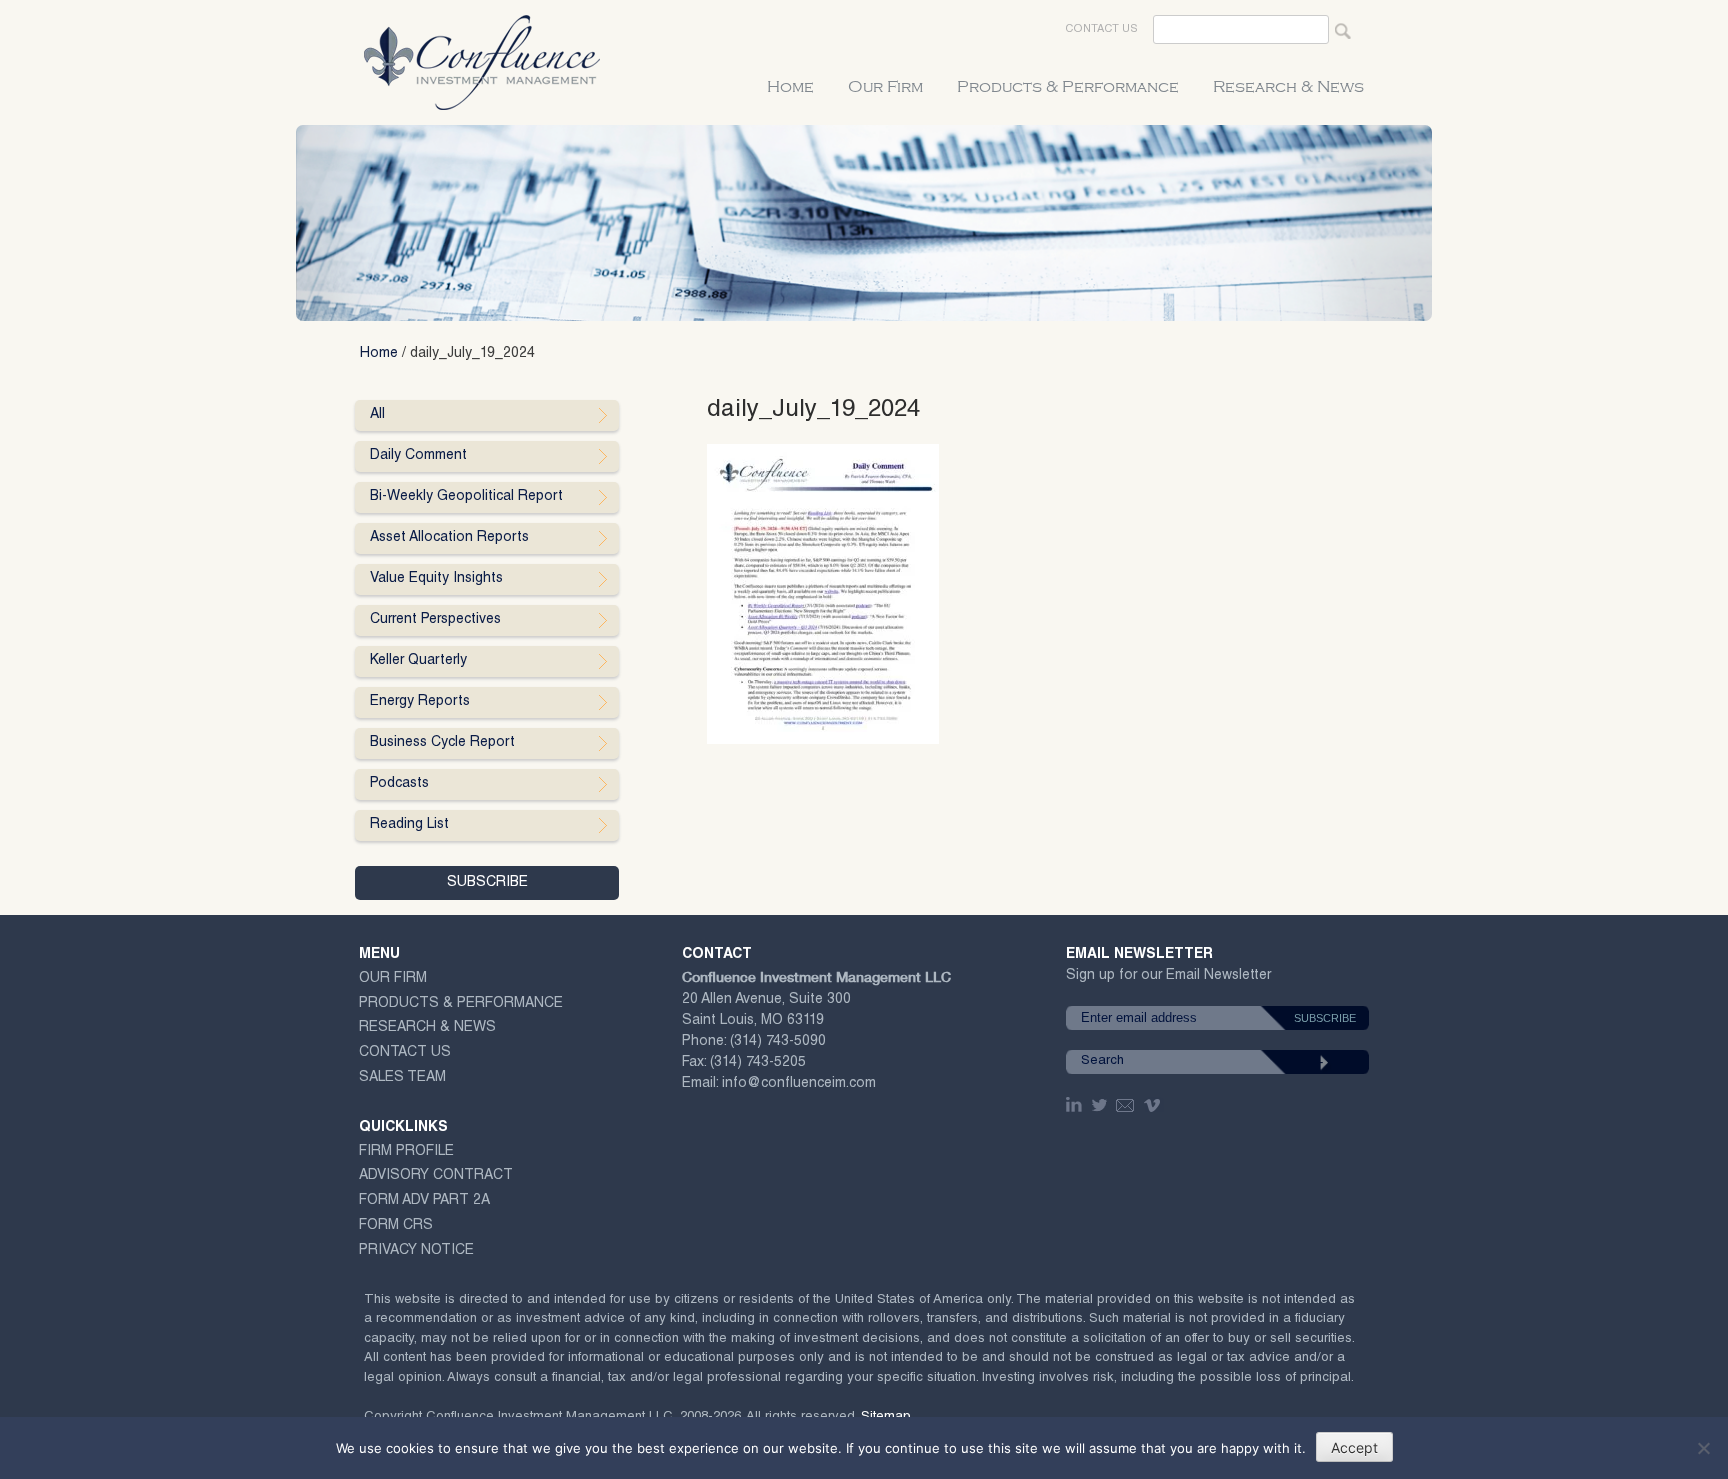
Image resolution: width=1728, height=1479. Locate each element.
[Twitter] (1101, 1105)
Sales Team (402, 1078)
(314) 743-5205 (758, 1063)
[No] (1703, 1448)
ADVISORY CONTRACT (436, 1176)
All (377, 415)
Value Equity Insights (436, 579)
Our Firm (885, 87)
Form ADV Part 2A (424, 1201)
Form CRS (396, 1226)
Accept (1354, 1447)
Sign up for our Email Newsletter (1168, 979)
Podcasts (399, 784)
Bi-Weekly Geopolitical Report (466, 497)
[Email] (1126, 1105)
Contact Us (1101, 29)
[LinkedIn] (1076, 1105)
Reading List (409, 825)
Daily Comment (418, 456)
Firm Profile (406, 1152)
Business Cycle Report (442, 743)
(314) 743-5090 (778, 1042)
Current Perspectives (435, 620)
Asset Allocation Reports (449, 538)
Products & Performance (1068, 87)
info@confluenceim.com (799, 1084)
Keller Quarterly (418, 661)
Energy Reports (420, 702)
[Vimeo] (1154, 1105)
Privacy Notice (416, 1251)
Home (790, 87)
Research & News (1288, 87)
